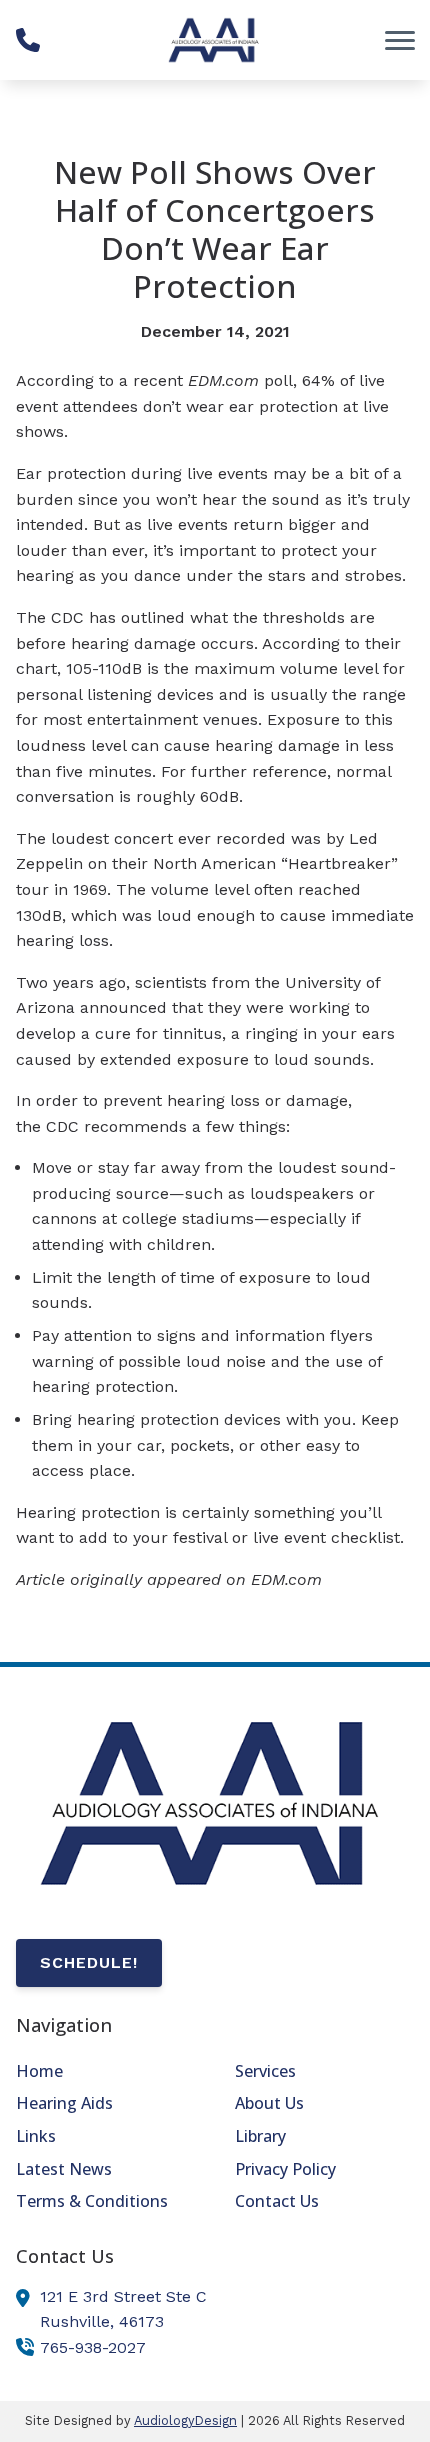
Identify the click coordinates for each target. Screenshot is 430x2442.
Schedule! (89, 1962)
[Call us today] (28, 40)
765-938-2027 (93, 2347)
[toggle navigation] (400, 40)
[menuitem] (105, 2072)
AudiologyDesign (185, 2420)
